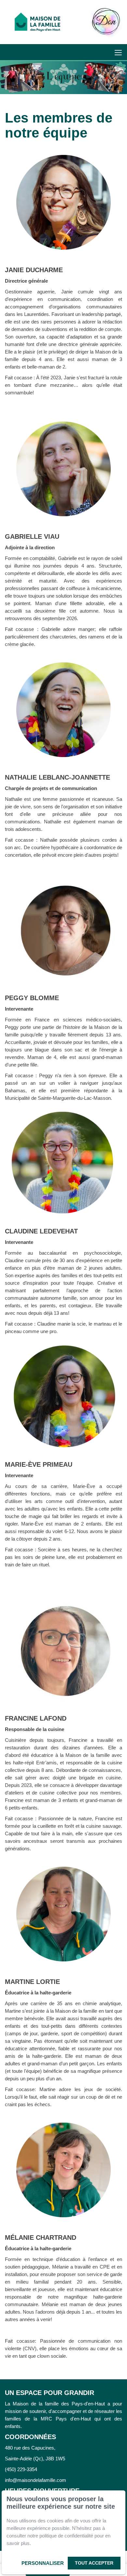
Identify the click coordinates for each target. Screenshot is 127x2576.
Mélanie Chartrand (41, 2237)
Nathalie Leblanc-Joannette (57, 777)
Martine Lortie (32, 1982)
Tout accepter (94, 2563)
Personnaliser (43, 2563)
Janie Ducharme (34, 270)
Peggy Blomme (32, 998)
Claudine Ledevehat (41, 1231)
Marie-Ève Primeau (39, 1464)
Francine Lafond (36, 1718)
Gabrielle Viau (32, 537)
